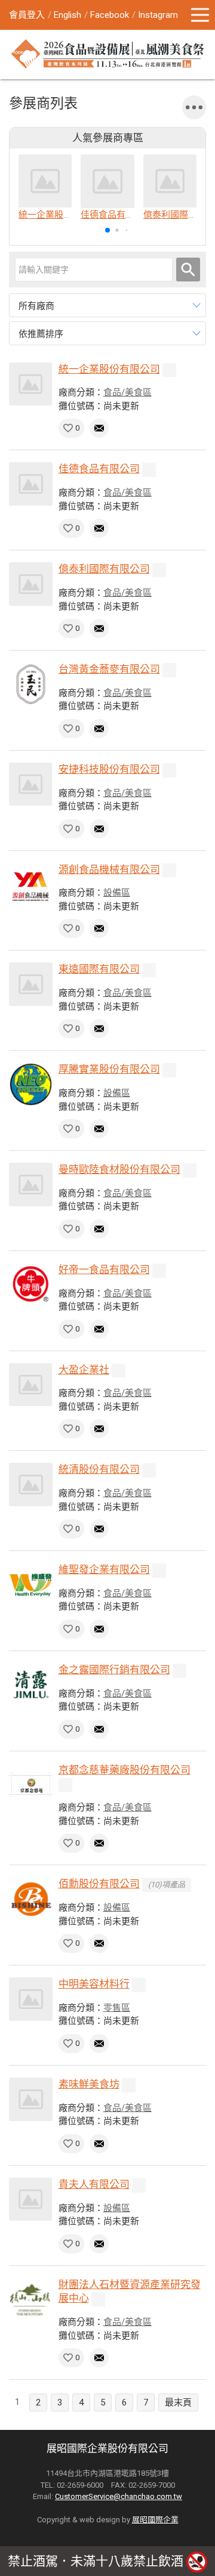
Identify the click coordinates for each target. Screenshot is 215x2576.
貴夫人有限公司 (94, 2184)
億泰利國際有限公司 (104, 569)
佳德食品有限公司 (99, 469)
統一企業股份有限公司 (109, 369)
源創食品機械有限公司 (109, 869)
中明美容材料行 (94, 1984)
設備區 (117, 893)
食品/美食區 (128, 392)
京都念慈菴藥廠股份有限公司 (125, 1770)
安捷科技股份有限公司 (109, 769)
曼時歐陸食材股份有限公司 (119, 1169)
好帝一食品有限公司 (104, 1270)
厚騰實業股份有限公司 (109, 1069)
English (67, 15)
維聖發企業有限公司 (104, 1569)
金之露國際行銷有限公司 (114, 1670)
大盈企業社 (84, 1370)
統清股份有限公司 (99, 1469)
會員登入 (27, 15)
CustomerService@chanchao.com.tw (119, 2496)
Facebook (110, 15)
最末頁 (178, 2402)
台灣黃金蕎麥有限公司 (109, 669)
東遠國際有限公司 (99, 969)
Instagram (158, 15)
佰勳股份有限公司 (99, 1884)
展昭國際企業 (155, 2520)
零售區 (117, 2008)
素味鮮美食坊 (89, 2084)
